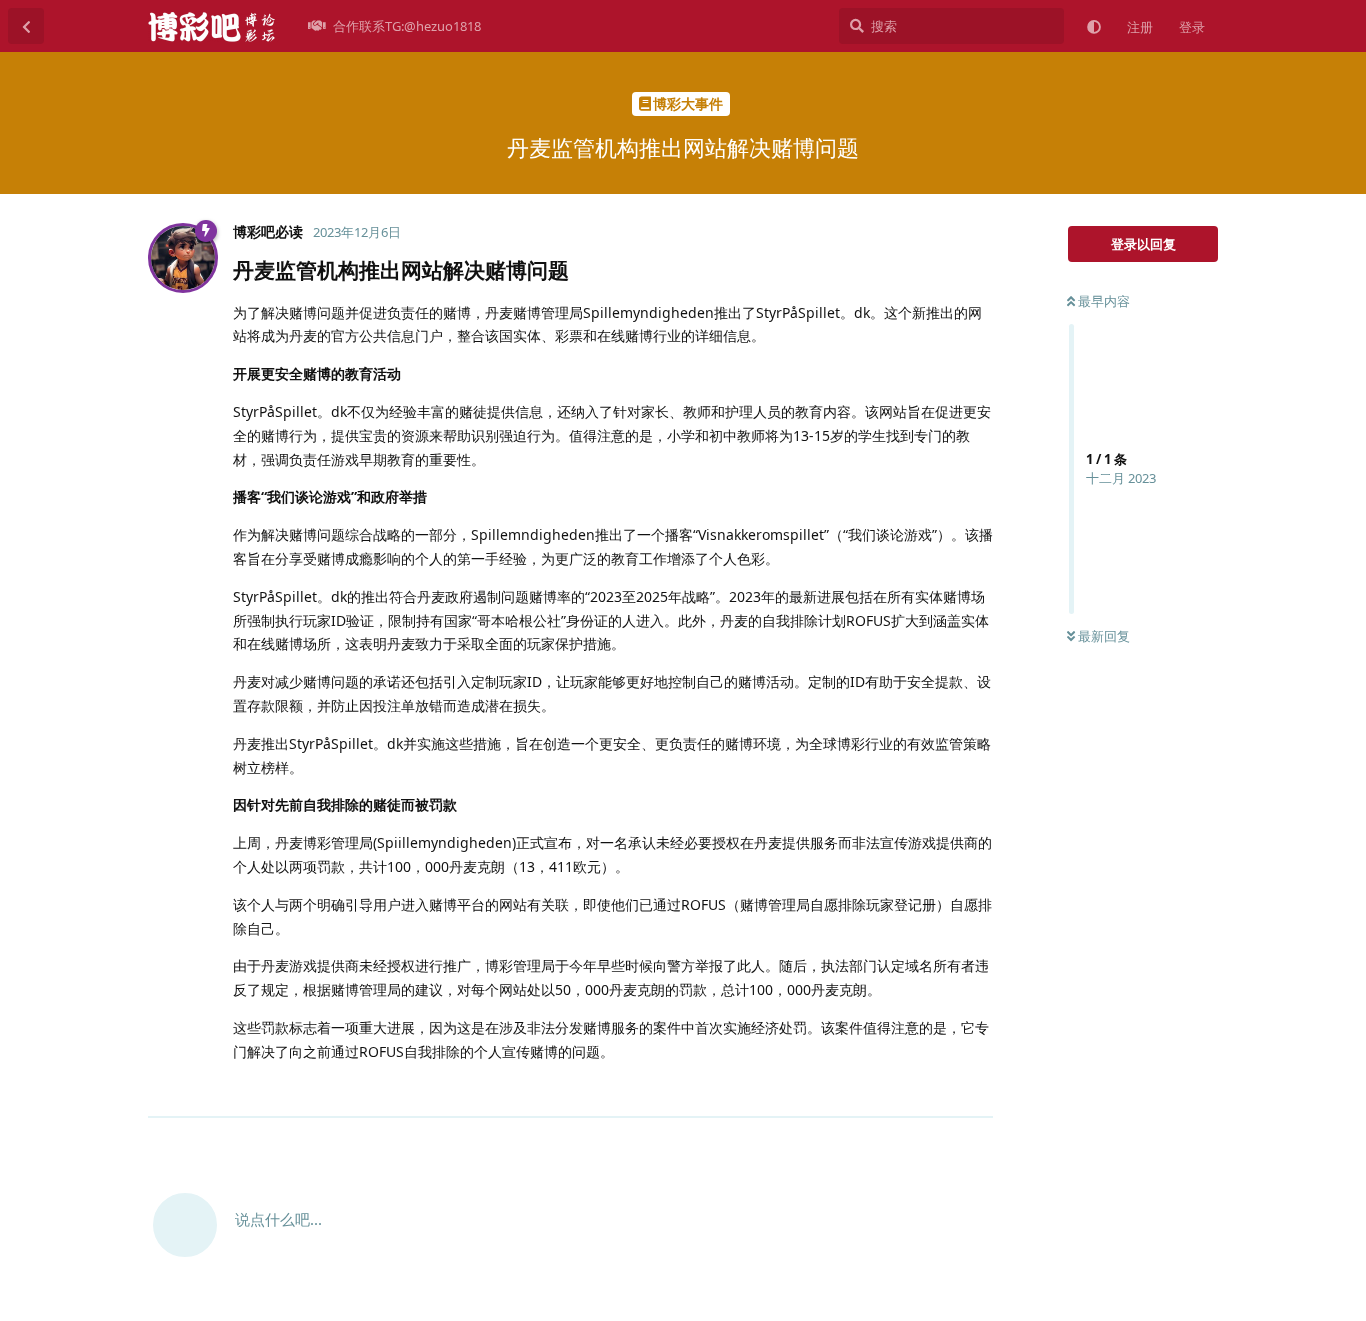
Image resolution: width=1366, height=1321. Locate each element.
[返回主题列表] (26, 26)
